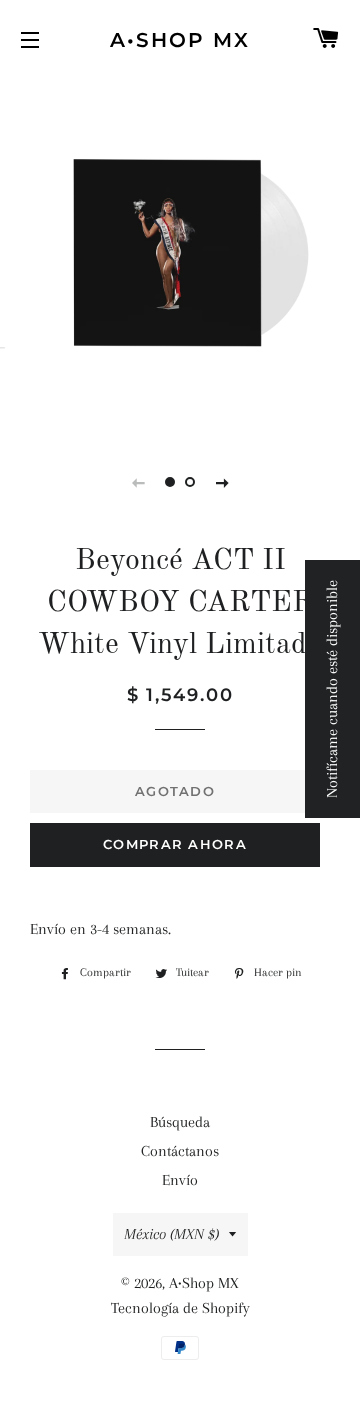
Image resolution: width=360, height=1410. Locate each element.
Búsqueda (180, 1122)
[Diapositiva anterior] (138, 482)
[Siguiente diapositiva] (222, 482)
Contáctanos (180, 1151)
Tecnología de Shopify (180, 1308)
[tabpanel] (180, 255)
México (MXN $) (171, 1234)
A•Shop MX (180, 40)
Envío (180, 1180)
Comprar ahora (175, 844)
